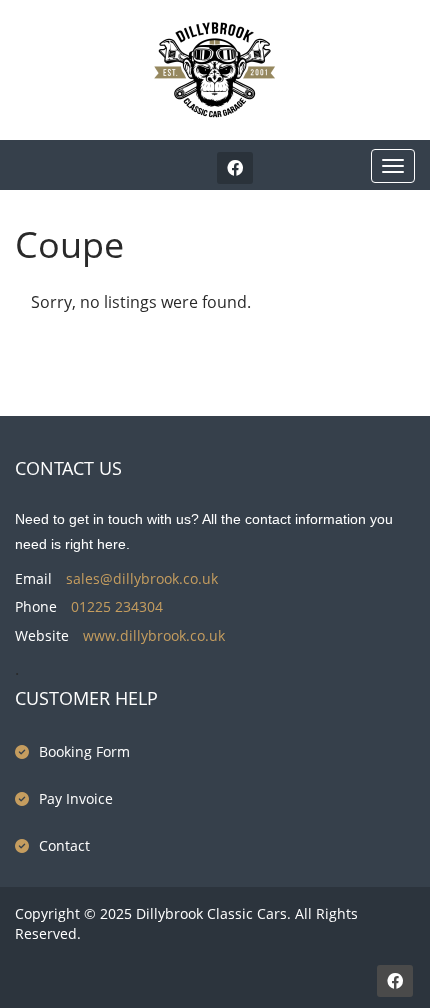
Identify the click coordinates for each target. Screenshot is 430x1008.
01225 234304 (117, 606)
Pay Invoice (76, 798)
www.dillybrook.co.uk (154, 635)
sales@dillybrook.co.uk (142, 578)
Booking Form (84, 751)
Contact (64, 845)
